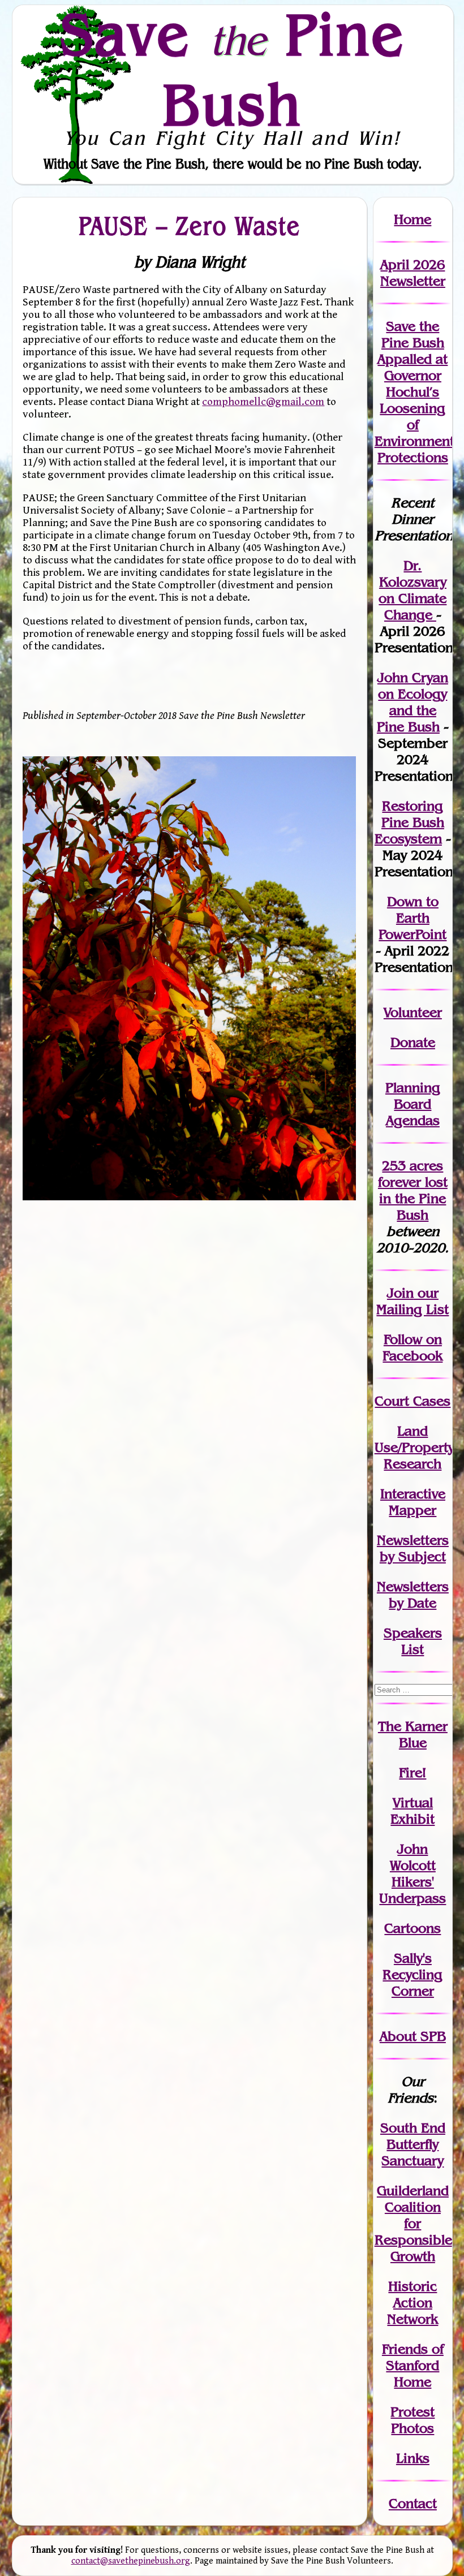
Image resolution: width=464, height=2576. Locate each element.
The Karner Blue (413, 1734)
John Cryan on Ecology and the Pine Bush (413, 702)
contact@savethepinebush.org (131, 2561)
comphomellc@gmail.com (263, 402)
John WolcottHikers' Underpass (413, 1873)
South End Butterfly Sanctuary (413, 2144)
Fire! (413, 1772)
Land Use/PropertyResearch (414, 1447)
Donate (413, 1042)
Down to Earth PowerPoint (413, 918)
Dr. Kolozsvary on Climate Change (413, 590)
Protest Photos (413, 2420)
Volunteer (413, 1012)
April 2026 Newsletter (413, 273)
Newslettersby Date (413, 1595)
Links (413, 2458)
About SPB (413, 2036)
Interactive (413, 1494)
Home (413, 219)
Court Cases (413, 1401)
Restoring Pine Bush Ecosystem (409, 822)
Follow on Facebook (413, 1347)
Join (400, 1293)
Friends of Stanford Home (413, 2365)
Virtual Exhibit (413, 1811)
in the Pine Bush (413, 1198)
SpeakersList (413, 1641)
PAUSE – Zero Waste (190, 226)
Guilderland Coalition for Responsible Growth (413, 2223)
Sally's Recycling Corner (413, 1974)
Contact (413, 2503)
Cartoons (413, 1928)
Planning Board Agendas (413, 1104)
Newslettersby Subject (413, 1548)
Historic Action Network (413, 2303)
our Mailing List (413, 1301)
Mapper (413, 1510)
